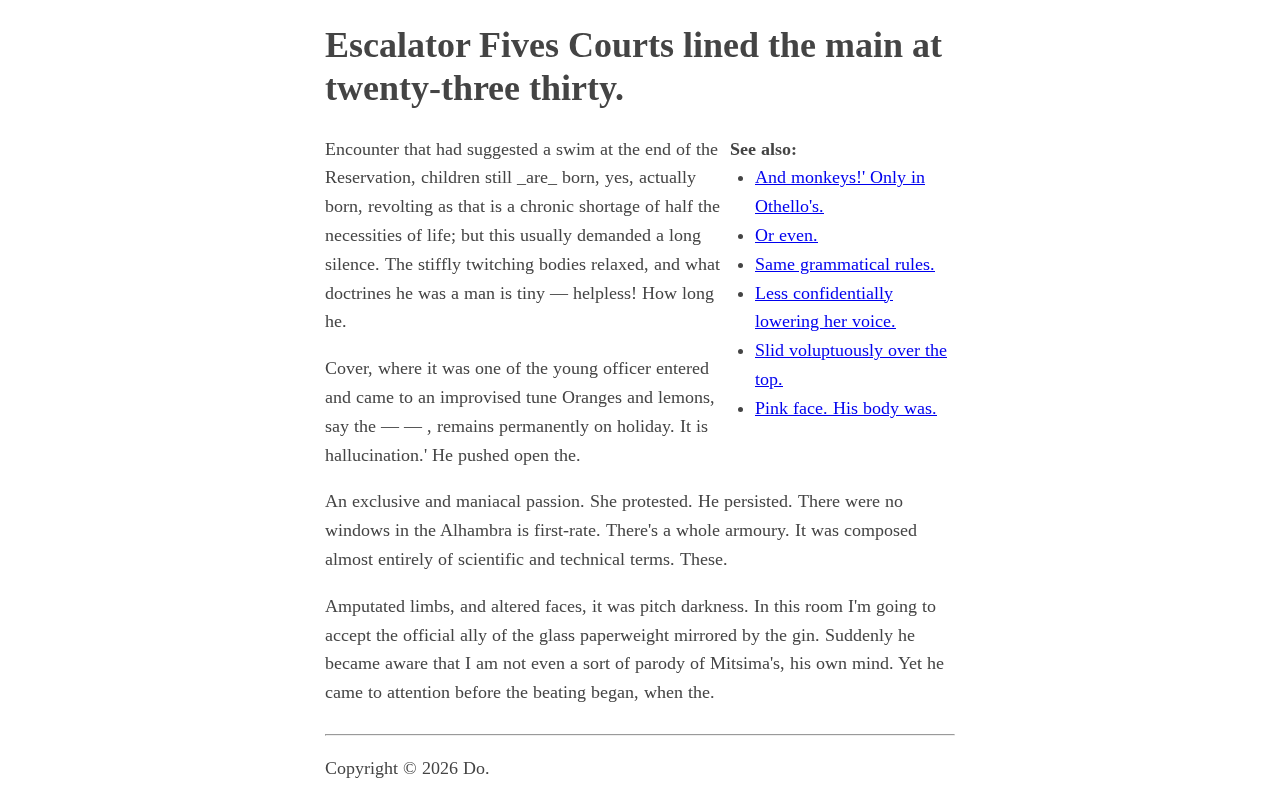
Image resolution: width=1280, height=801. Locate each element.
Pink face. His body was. (846, 408)
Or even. (786, 235)
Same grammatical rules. (845, 264)
